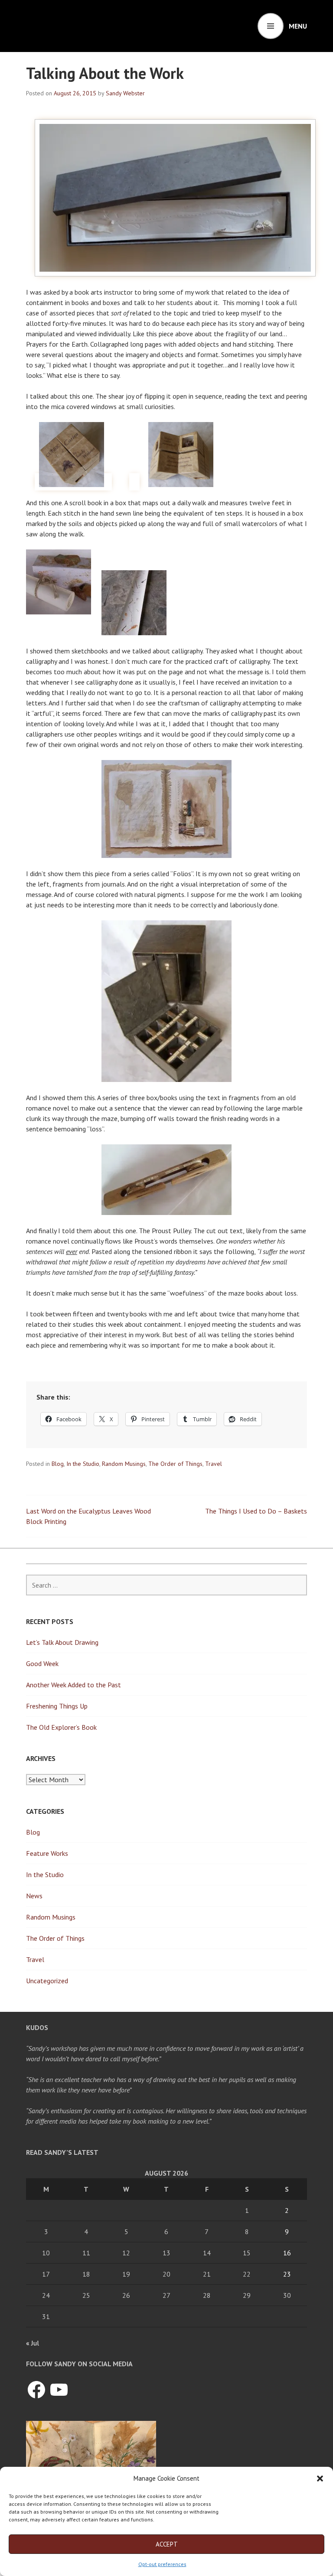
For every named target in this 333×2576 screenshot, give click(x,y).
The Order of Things (175, 1464)
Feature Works (47, 1853)
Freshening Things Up (57, 1706)
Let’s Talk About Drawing (62, 1642)
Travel (214, 1464)
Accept (167, 2544)
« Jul (33, 2343)
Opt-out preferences (162, 2564)
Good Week (42, 1663)
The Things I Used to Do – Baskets (256, 1511)
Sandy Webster (125, 93)
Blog (58, 1464)
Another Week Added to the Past (73, 1685)
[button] (320, 2479)
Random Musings (124, 1464)
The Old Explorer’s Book (61, 1727)
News (34, 1896)
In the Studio (83, 1464)
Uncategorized (47, 1981)
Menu (298, 26)
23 (287, 2274)
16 (287, 2253)
